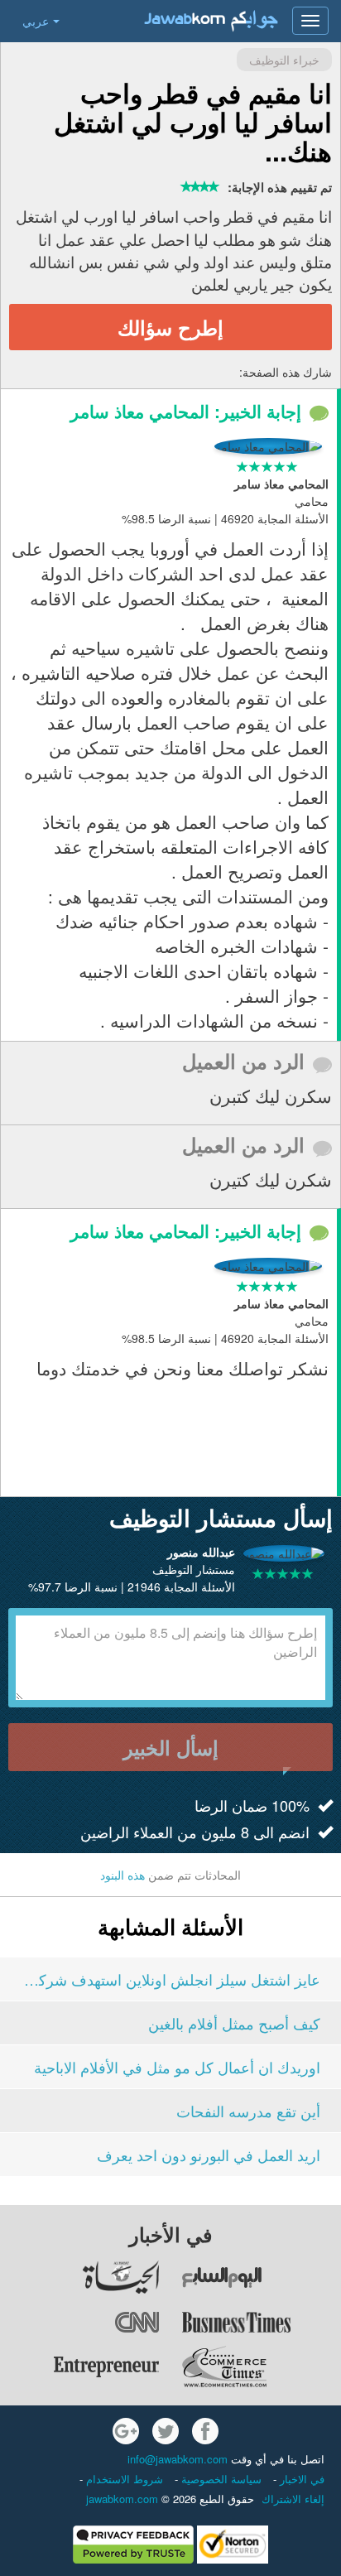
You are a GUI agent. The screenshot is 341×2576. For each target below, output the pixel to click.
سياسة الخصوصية (220, 2479)
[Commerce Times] (261, 2367)
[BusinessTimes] (261, 2322)
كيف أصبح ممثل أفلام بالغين (234, 2023)
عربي (36, 21)
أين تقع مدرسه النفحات (248, 2111)
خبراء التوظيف (284, 60)
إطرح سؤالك (170, 327)
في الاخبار (300, 2479)
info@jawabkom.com (178, 2459)
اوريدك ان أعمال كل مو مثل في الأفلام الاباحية (177, 2067)
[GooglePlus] (126, 2431)
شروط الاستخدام (123, 2479)
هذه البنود (122, 1875)
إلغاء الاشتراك (293, 2499)
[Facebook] (205, 2431)
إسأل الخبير (171, 1747)
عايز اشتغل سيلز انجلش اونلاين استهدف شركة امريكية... (170, 1979)
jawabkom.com (122, 2499)
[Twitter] (166, 2431)
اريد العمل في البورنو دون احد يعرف (209, 2155)
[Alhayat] (80, 2277)
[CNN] (80, 2322)
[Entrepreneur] (80, 2367)
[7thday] (261, 2277)
